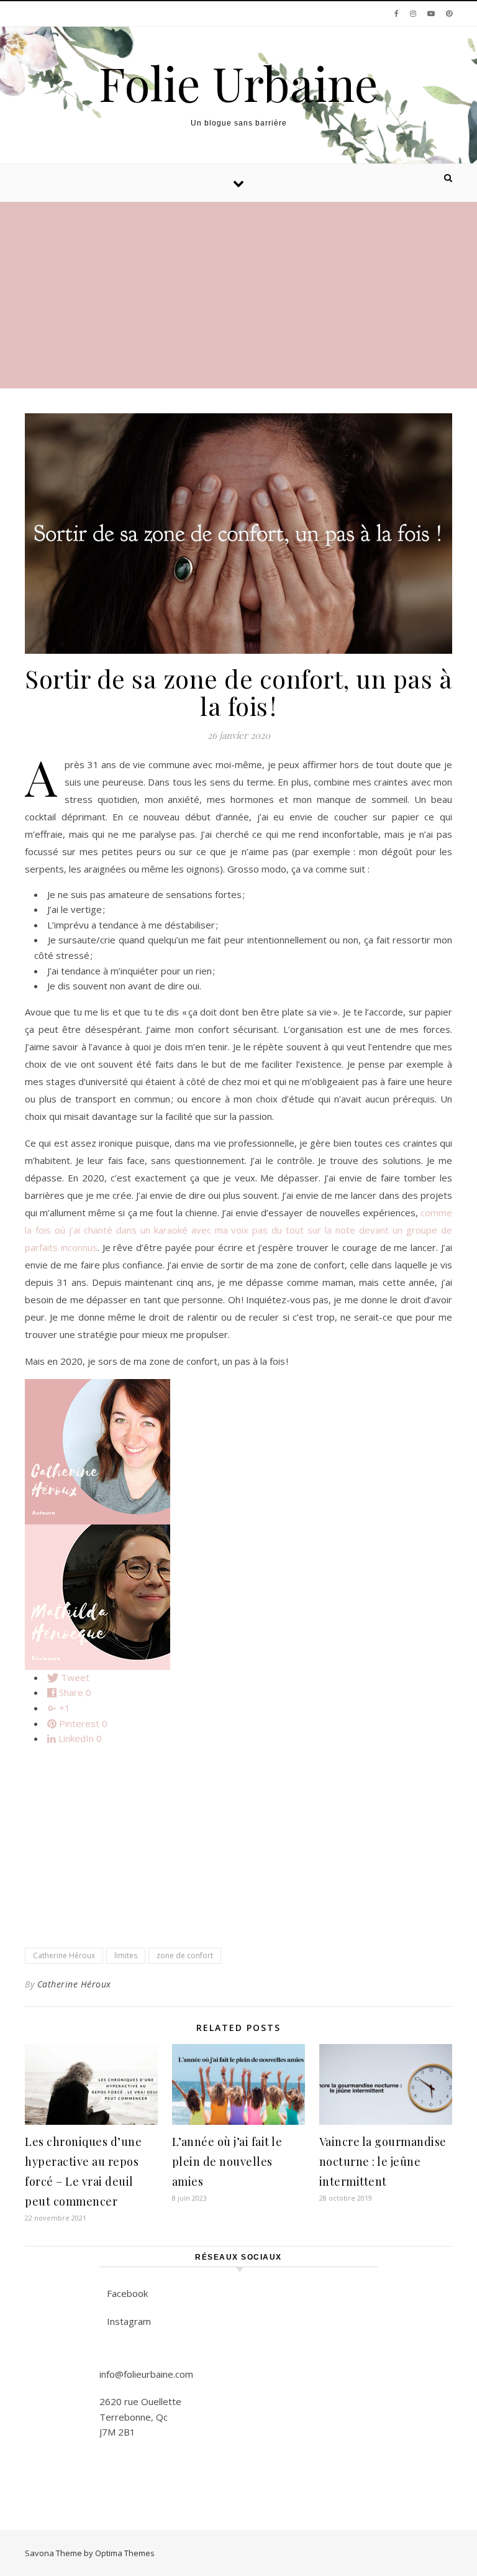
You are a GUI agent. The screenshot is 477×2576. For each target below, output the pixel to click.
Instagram (129, 2321)
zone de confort (185, 1955)
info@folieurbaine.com (146, 2374)
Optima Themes (125, 2553)
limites (126, 1955)
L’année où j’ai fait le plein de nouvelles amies (227, 2161)
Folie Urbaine (238, 83)
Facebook (127, 2293)
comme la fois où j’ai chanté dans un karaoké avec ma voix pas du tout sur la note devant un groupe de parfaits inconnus (238, 1230)
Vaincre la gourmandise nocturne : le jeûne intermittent (383, 2161)
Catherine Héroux (64, 1955)
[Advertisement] (238, 295)
